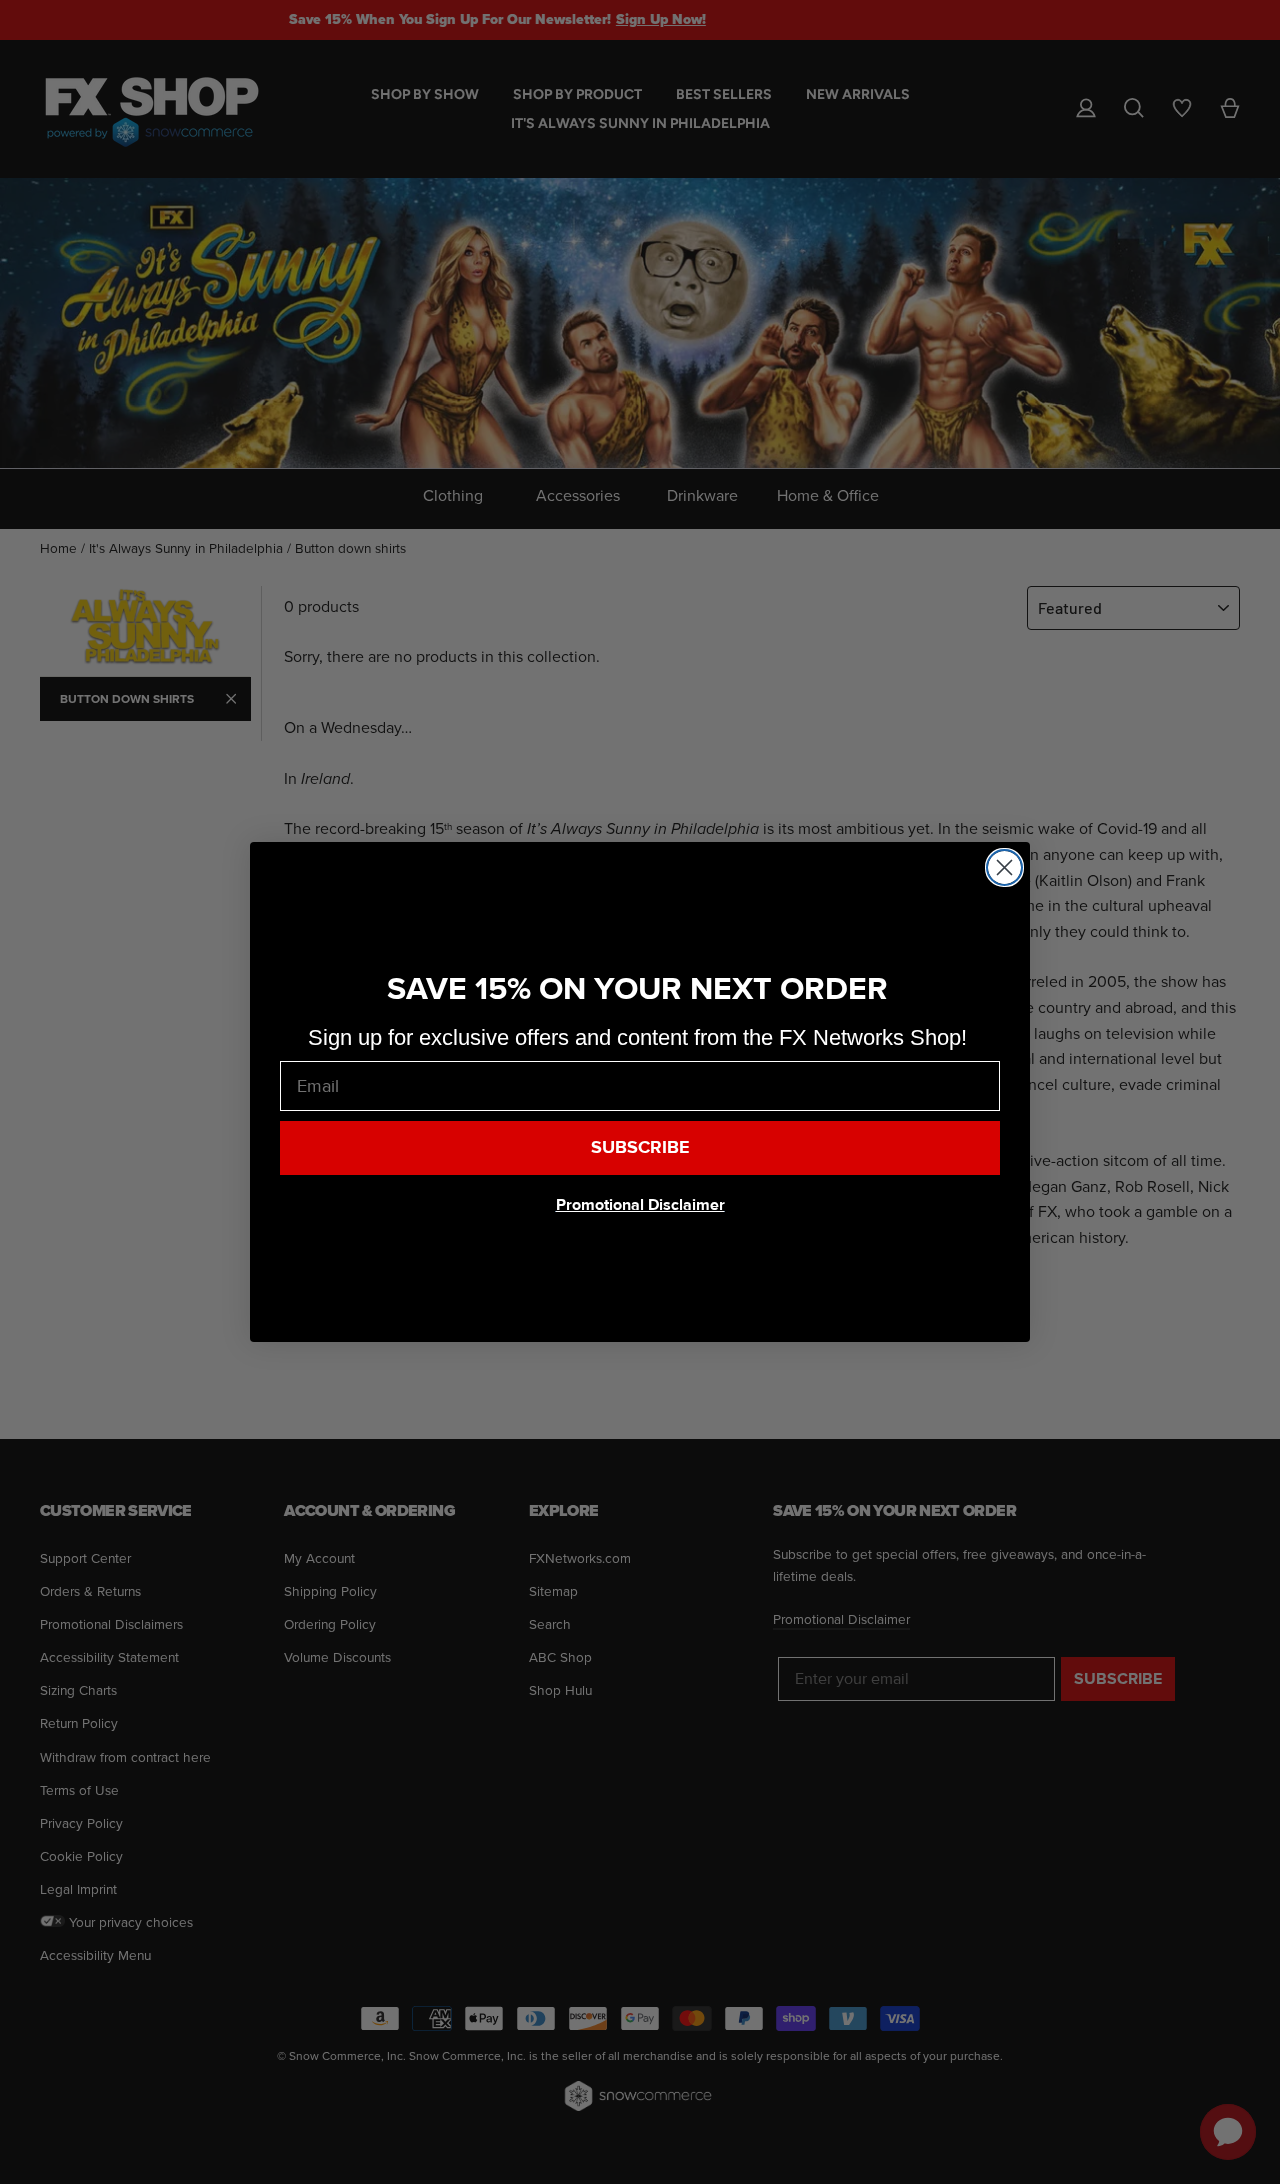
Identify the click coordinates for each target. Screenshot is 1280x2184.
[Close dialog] (1004, 867)
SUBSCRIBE (640, 1147)
